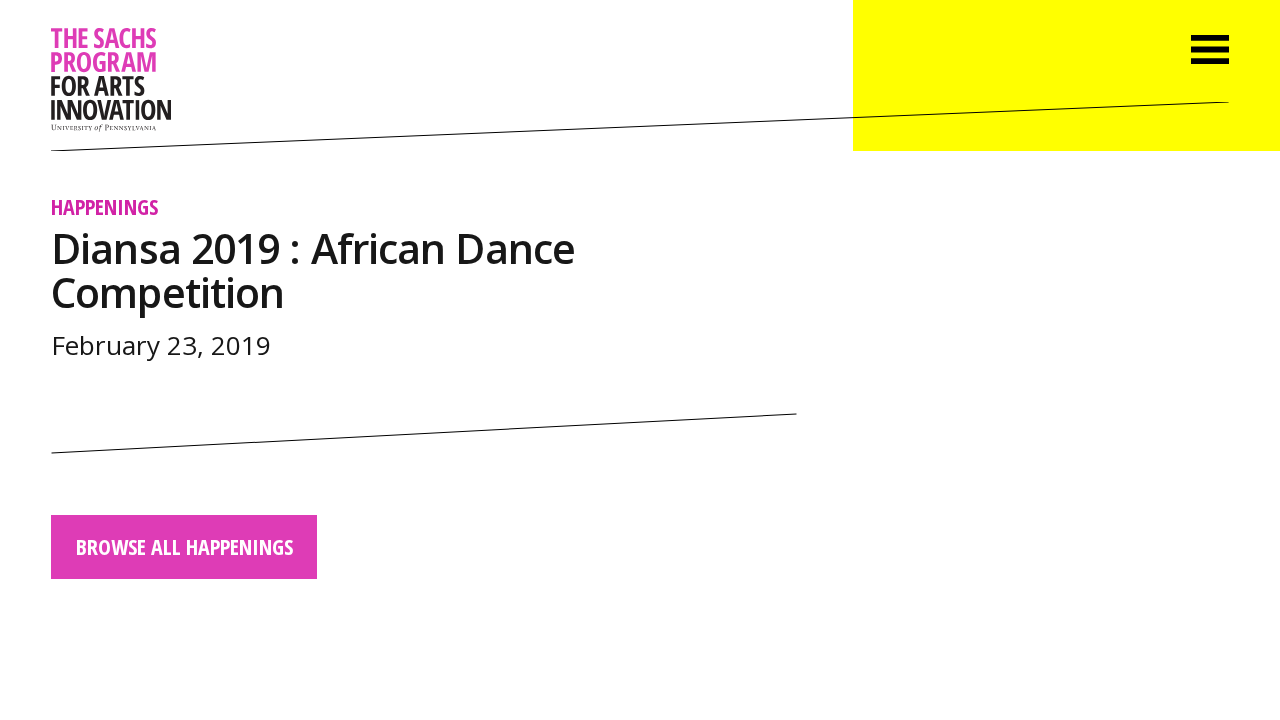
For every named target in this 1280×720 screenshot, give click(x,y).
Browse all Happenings (184, 546)
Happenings (104, 206)
